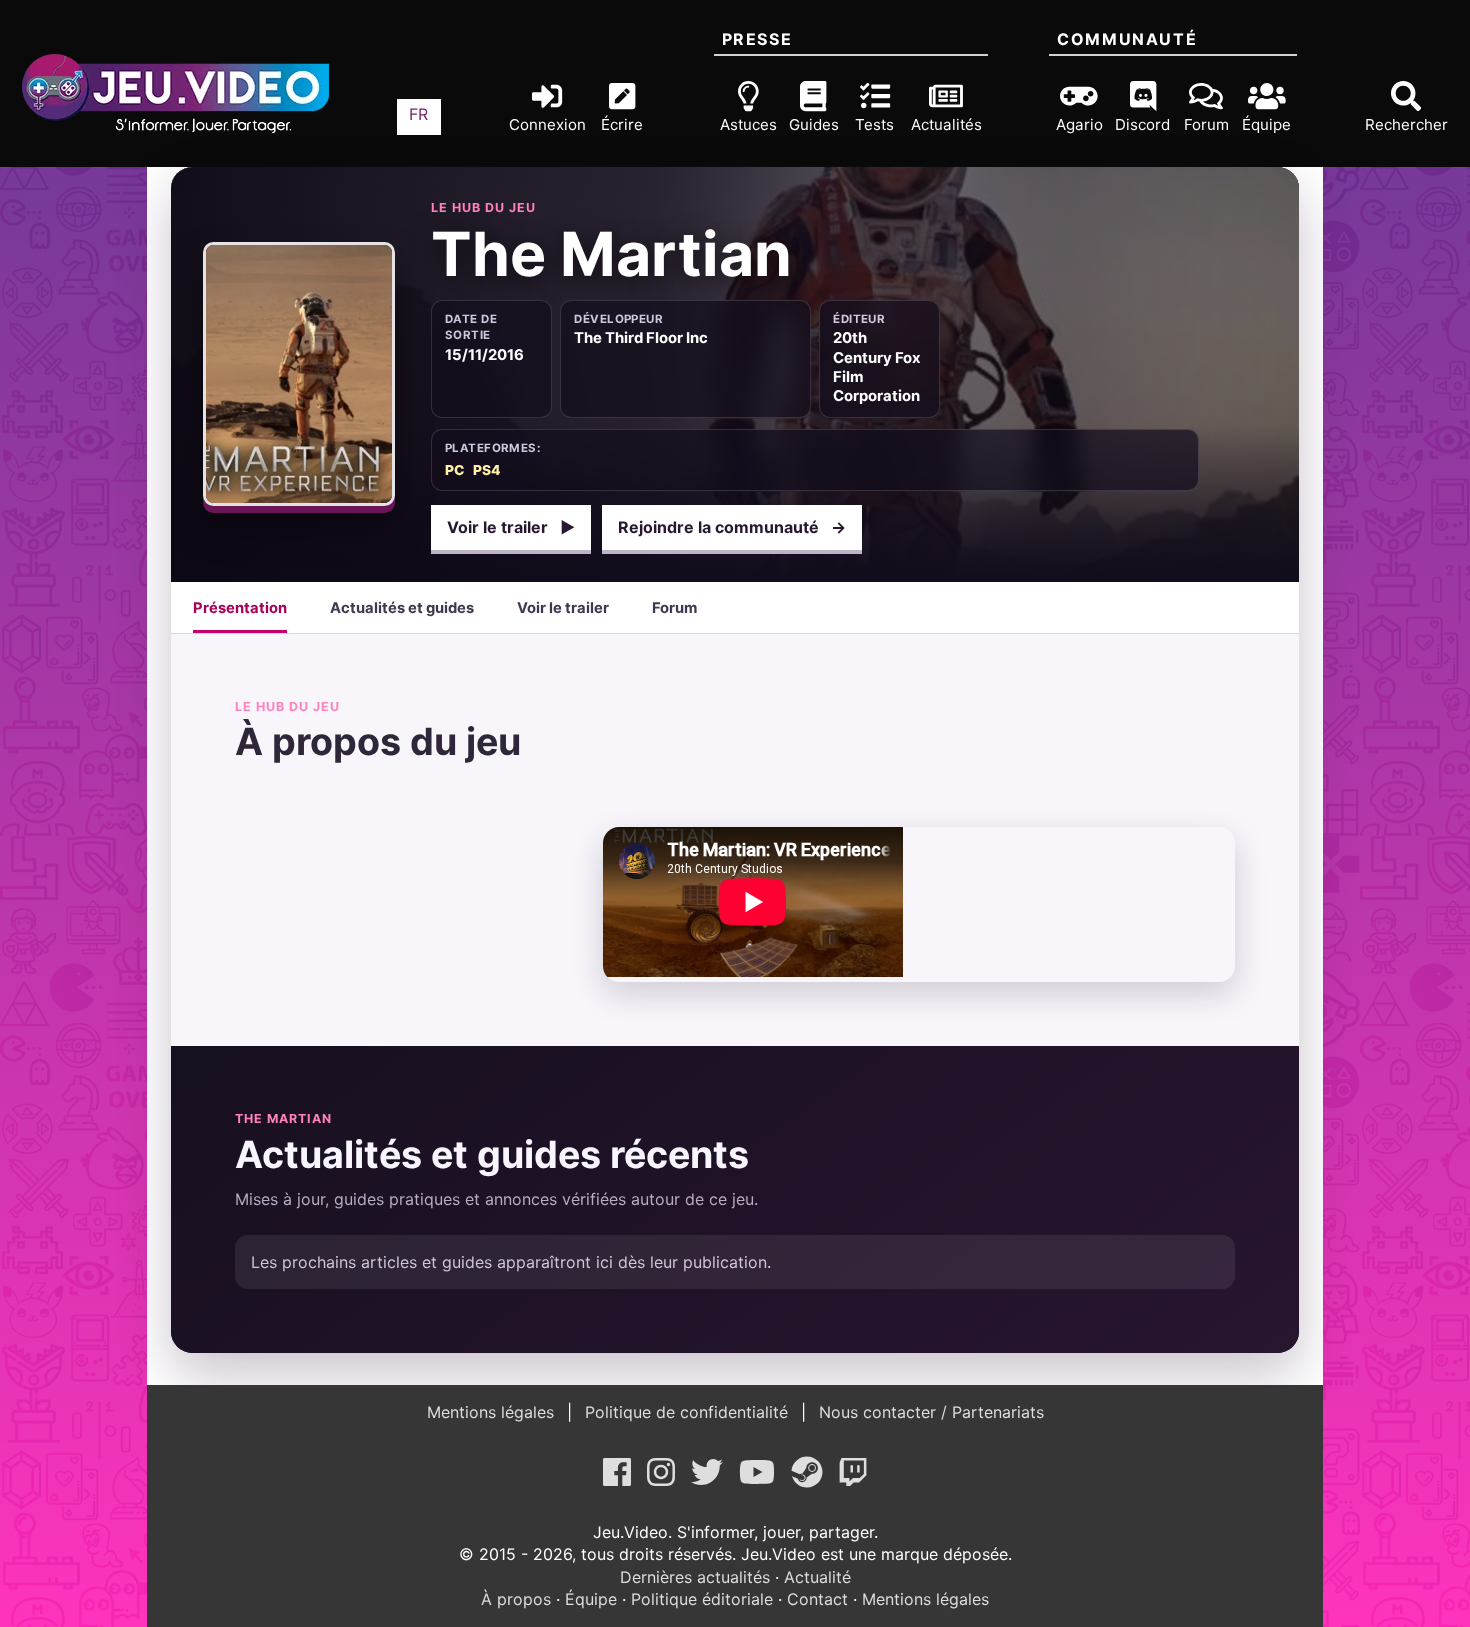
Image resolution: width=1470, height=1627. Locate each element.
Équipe (591, 1599)
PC (454, 470)
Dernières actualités (695, 1577)
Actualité (817, 1577)
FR (418, 114)
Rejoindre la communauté (732, 527)
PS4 (486, 470)
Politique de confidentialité (686, 1412)
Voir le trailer (511, 527)
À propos (516, 1599)
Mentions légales (493, 1412)
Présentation (240, 608)
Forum (674, 608)
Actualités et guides (402, 608)
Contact (817, 1599)
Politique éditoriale (702, 1599)
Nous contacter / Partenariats (929, 1412)
